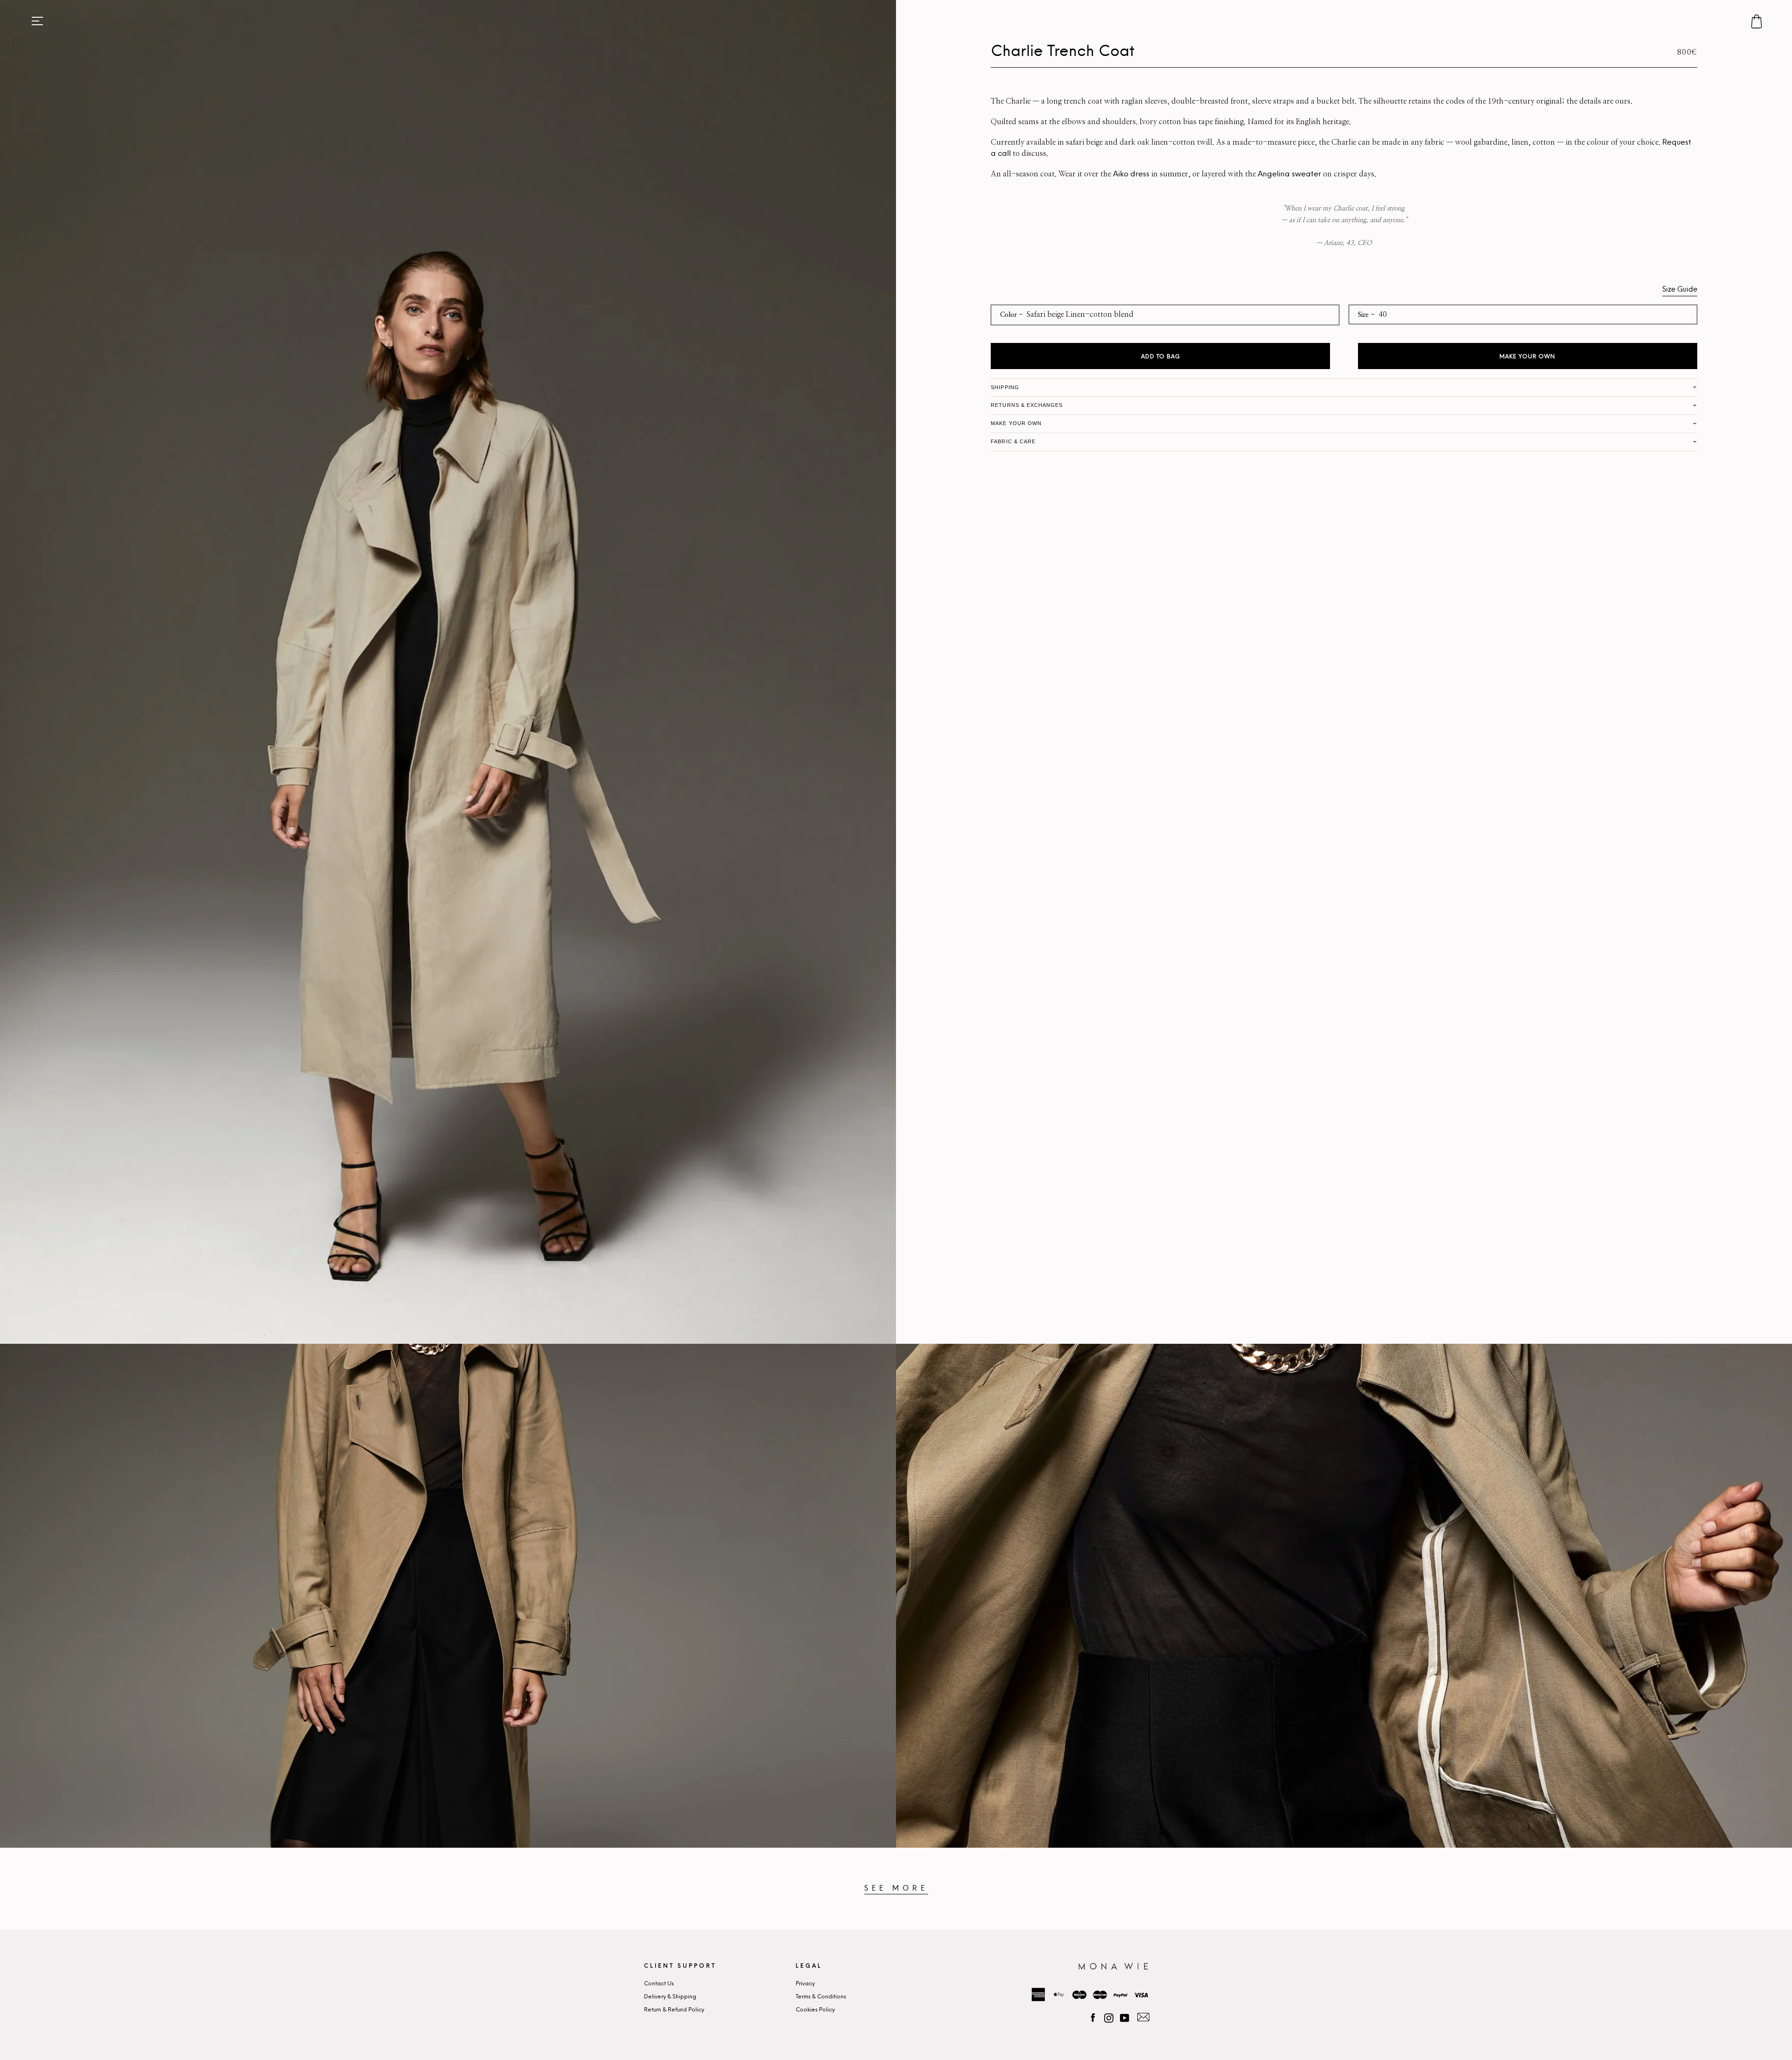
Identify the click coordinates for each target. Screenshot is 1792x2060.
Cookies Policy (815, 2010)
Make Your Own (1527, 357)
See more (896, 1889)
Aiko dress (1131, 174)
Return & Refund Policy (674, 2010)
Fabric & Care (1013, 441)
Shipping (1005, 387)
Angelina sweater (1289, 174)
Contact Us (659, 1984)
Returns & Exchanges (1027, 405)
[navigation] (37, 21)
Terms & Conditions (821, 1997)
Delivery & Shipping (670, 1997)
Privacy (805, 1984)
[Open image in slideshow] (448, 672)
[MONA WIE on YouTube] (1125, 2017)
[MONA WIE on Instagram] (1109, 2017)
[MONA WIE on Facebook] (1093, 2017)
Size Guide (1680, 290)
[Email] (1142, 2017)
